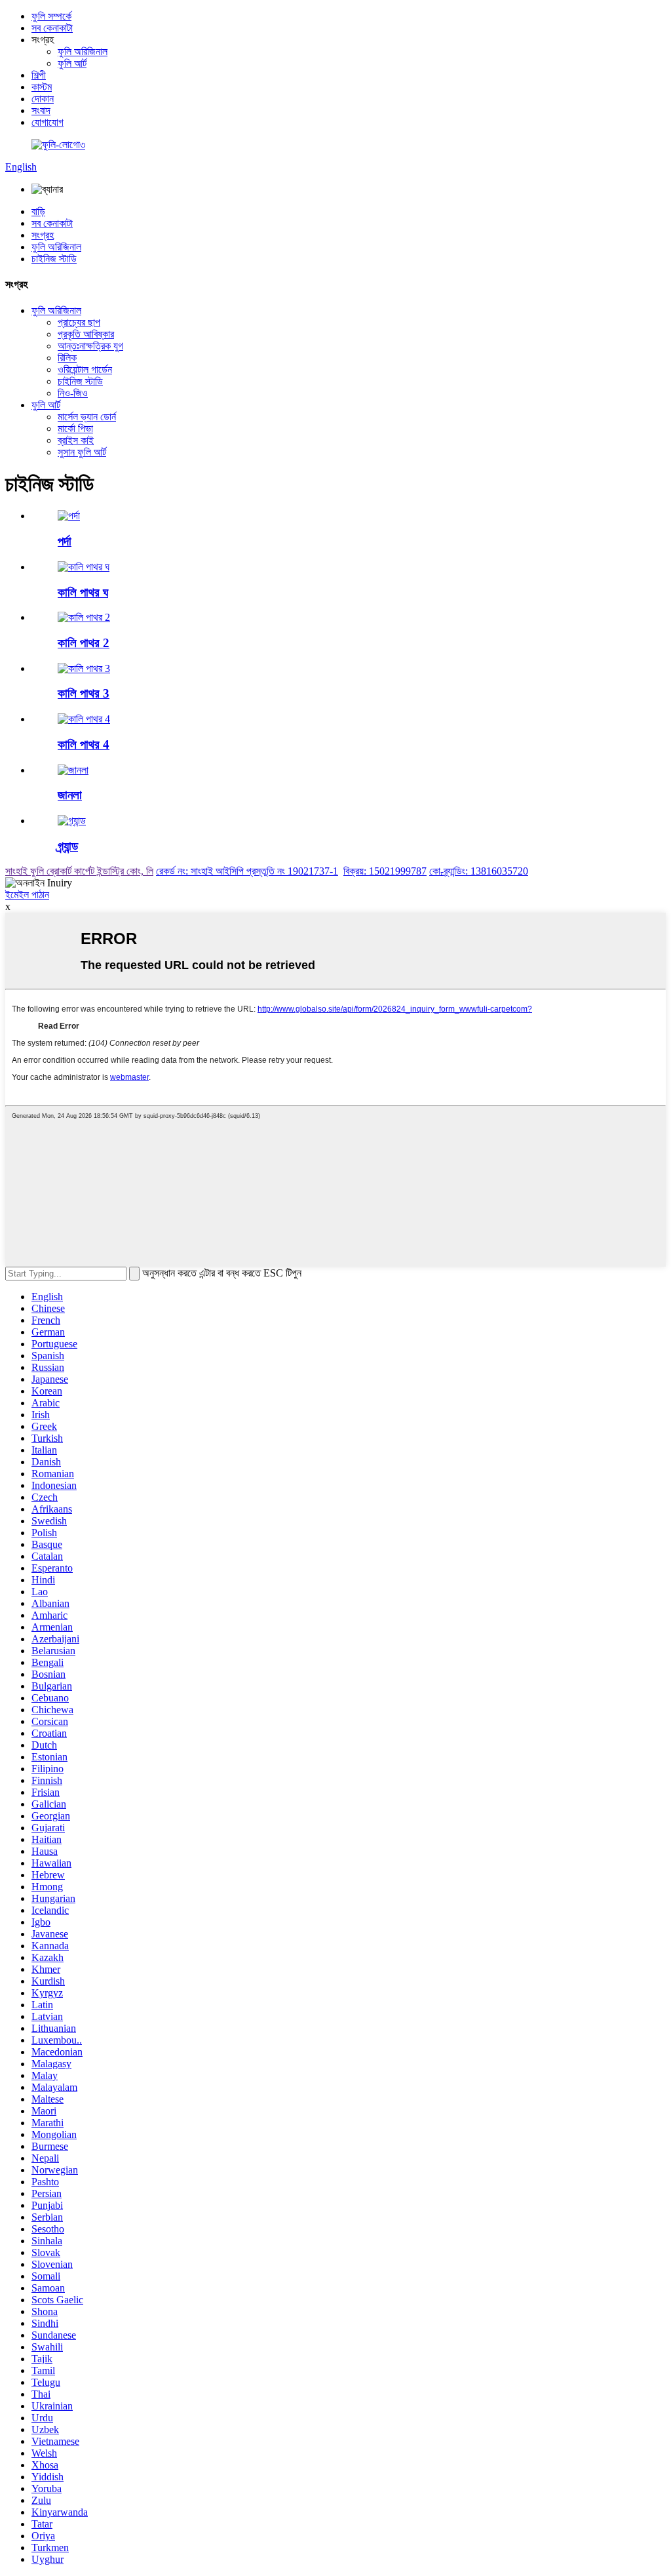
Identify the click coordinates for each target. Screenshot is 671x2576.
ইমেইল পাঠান (27, 895)
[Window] (73, 770)
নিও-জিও (73, 393)
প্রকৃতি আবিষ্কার (86, 334)
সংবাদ (41, 110)
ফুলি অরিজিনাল (83, 51)
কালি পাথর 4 (84, 744)
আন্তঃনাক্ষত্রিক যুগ (90, 346)
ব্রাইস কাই (76, 440)
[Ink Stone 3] (84, 668)
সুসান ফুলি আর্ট (82, 452)
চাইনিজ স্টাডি (54, 259)
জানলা (70, 795)
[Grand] (72, 821)
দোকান (43, 99)
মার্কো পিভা (75, 428)
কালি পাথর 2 (84, 643)
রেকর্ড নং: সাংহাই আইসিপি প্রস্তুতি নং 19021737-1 (247, 871)
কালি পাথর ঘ (83, 592)
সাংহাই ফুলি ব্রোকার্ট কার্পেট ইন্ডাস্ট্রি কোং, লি (79, 871)
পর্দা (65, 541)
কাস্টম (42, 87)
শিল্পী (39, 75)
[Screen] (69, 516)
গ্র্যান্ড (68, 846)
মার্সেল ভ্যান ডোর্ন (87, 417)
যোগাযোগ (48, 122)
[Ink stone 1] (84, 567)
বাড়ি (38, 211)
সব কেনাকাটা (52, 28)
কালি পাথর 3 (84, 693)
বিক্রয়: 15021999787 (385, 871)
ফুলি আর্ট (72, 63)
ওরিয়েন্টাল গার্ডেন (85, 369)
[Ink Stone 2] (84, 617)
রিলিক (67, 358)
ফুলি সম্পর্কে (51, 16)
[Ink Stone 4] (84, 719)
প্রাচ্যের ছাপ (79, 322)
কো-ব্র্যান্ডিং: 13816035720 (479, 871)
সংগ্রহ (43, 235)
